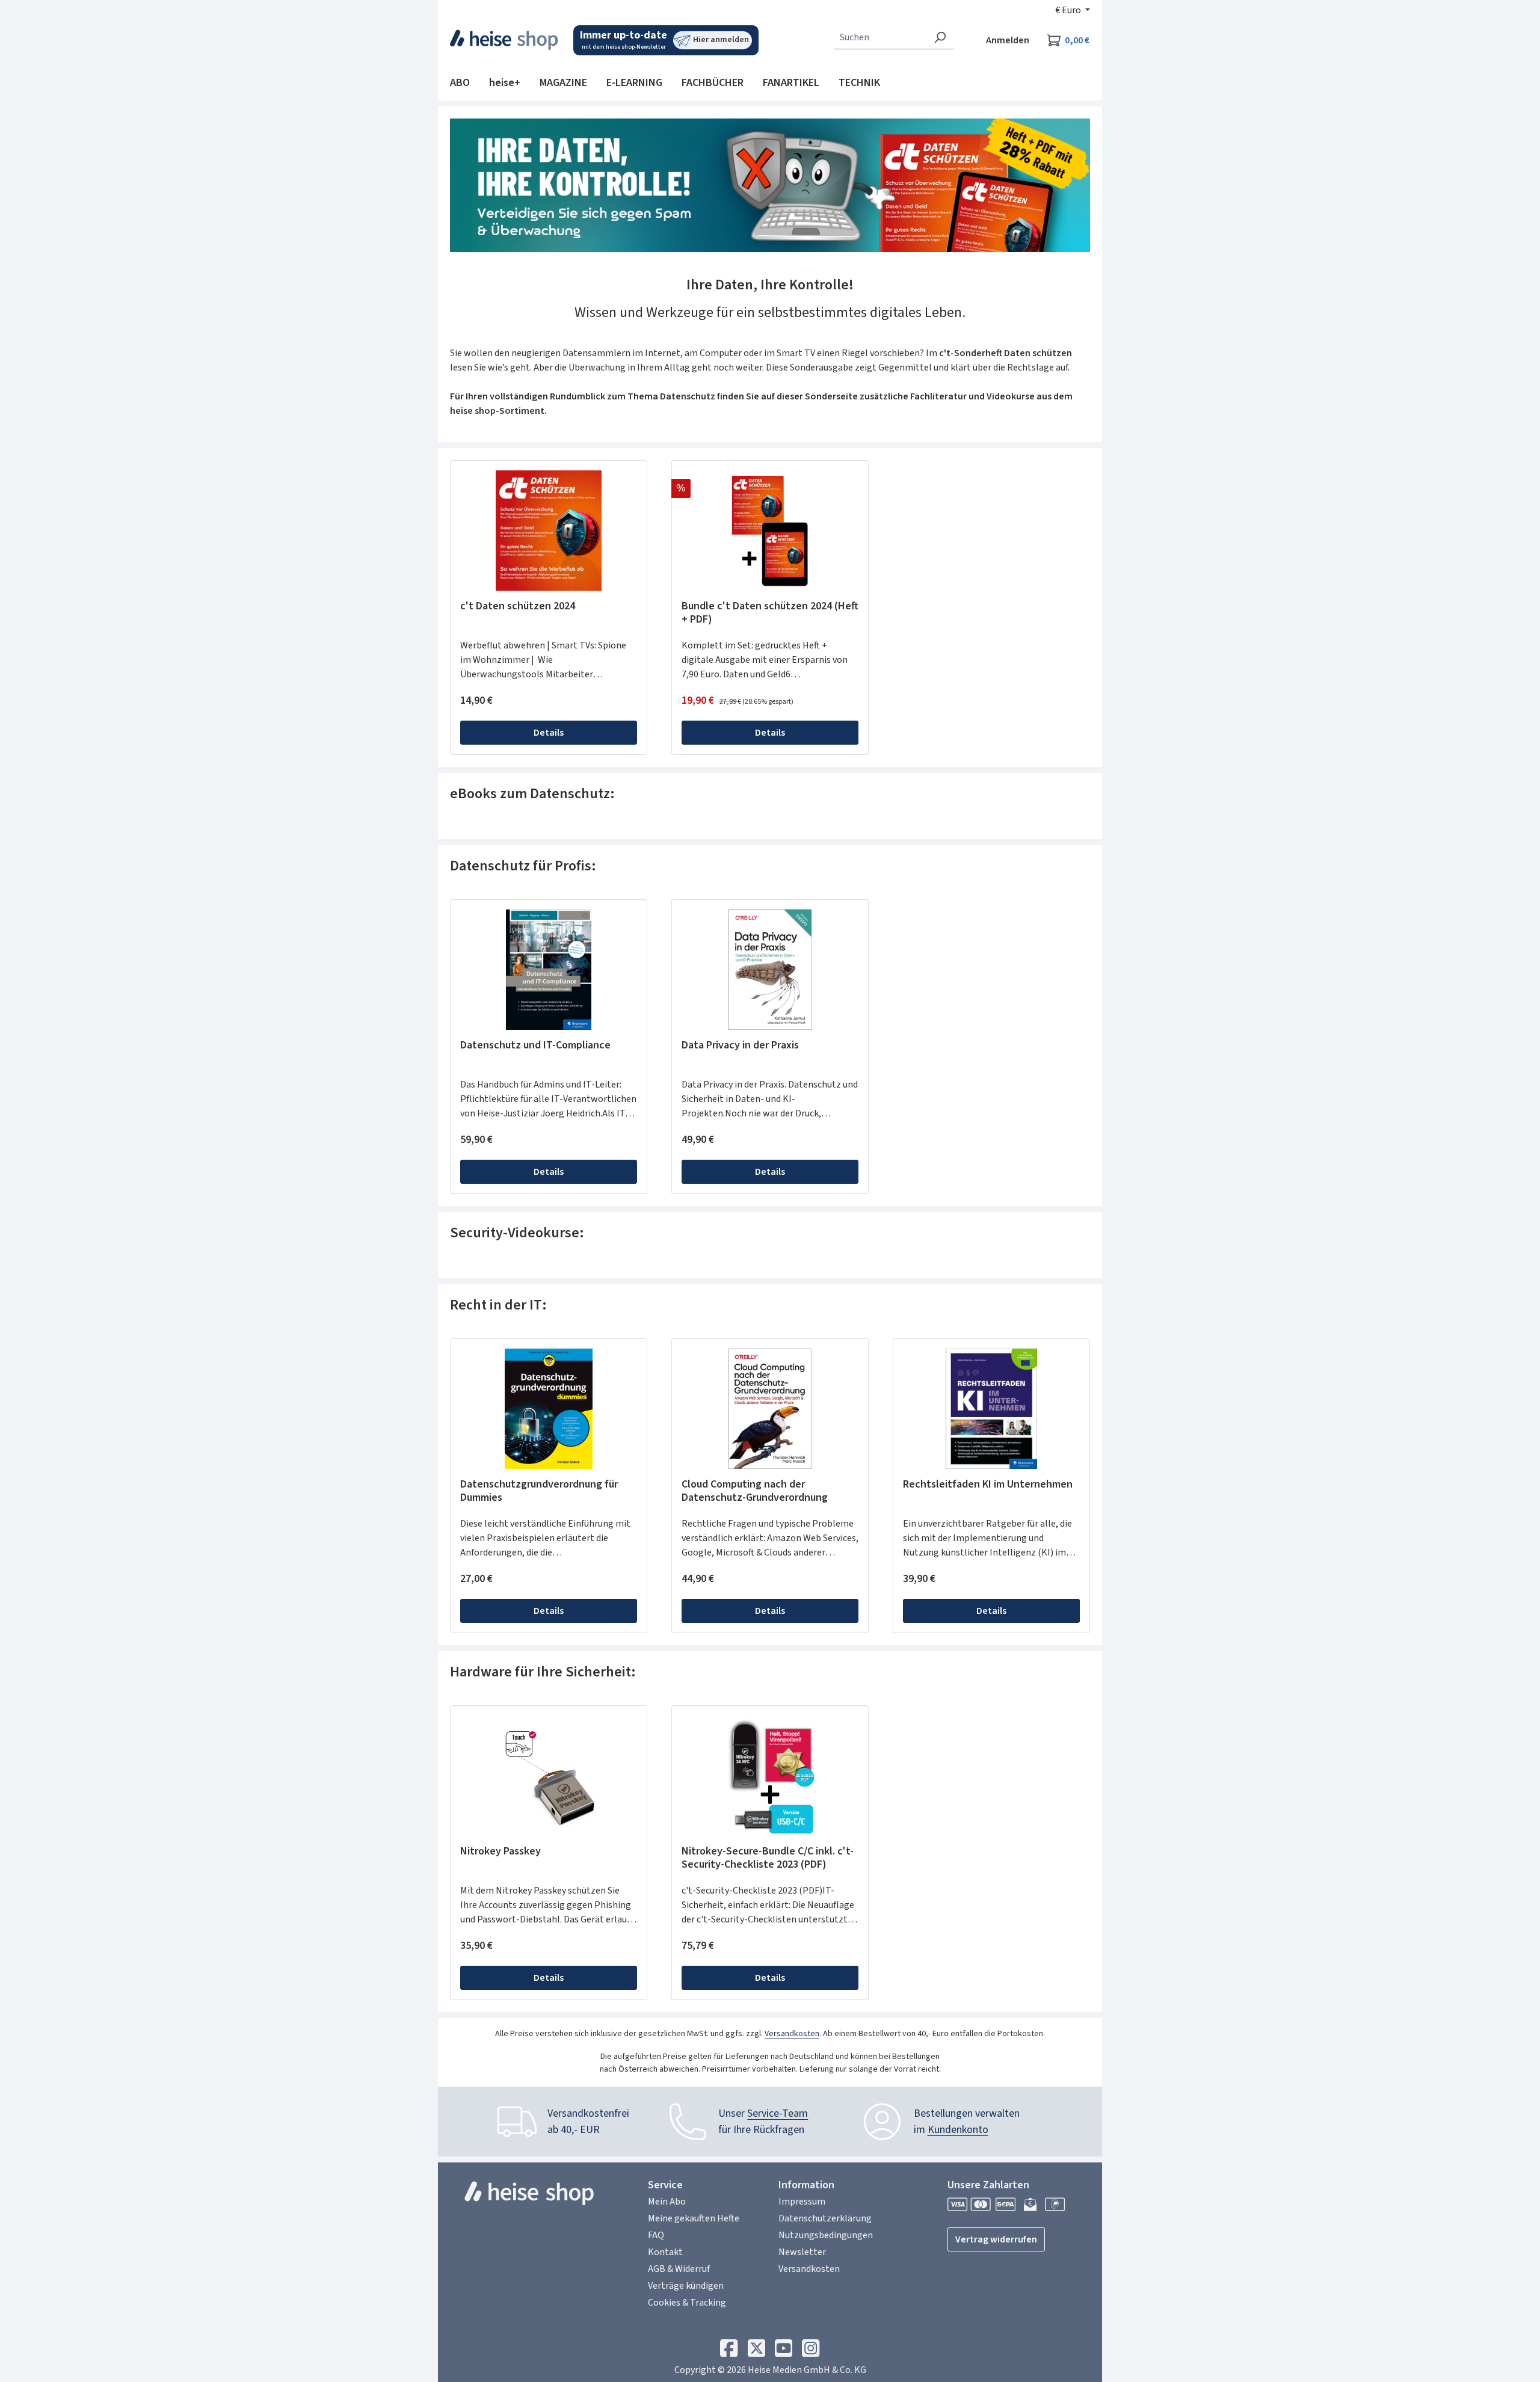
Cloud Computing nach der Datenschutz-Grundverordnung (755, 1491)
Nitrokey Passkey (500, 1852)
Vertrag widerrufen (996, 2239)
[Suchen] (940, 37)
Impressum (802, 2202)
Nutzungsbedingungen (826, 2235)
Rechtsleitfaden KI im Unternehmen (988, 1485)
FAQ (656, 2235)
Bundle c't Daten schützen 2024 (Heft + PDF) (770, 613)
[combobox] (880, 37)
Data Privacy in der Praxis (740, 1046)
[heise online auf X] (756, 2351)
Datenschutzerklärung (825, 2218)
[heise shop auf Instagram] (811, 2351)
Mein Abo (667, 2202)
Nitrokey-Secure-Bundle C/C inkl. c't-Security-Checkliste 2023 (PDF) (768, 1858)
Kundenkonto (958, 2130)
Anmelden (1008, 40)
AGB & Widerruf (679, 2269)
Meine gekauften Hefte (694, 2218)
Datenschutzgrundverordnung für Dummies (539, 1491)
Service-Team (778, 2113)
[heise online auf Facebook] (729, 2351)
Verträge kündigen (686, 2286)
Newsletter (802, 2252)
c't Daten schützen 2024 (518, 607)
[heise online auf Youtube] (784, 2351)
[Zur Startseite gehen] (504, 40)
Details (549, 733)
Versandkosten (792, 2034)
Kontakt (665, 2252)
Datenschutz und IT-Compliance (535, 1046)
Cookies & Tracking (687, 2303)
